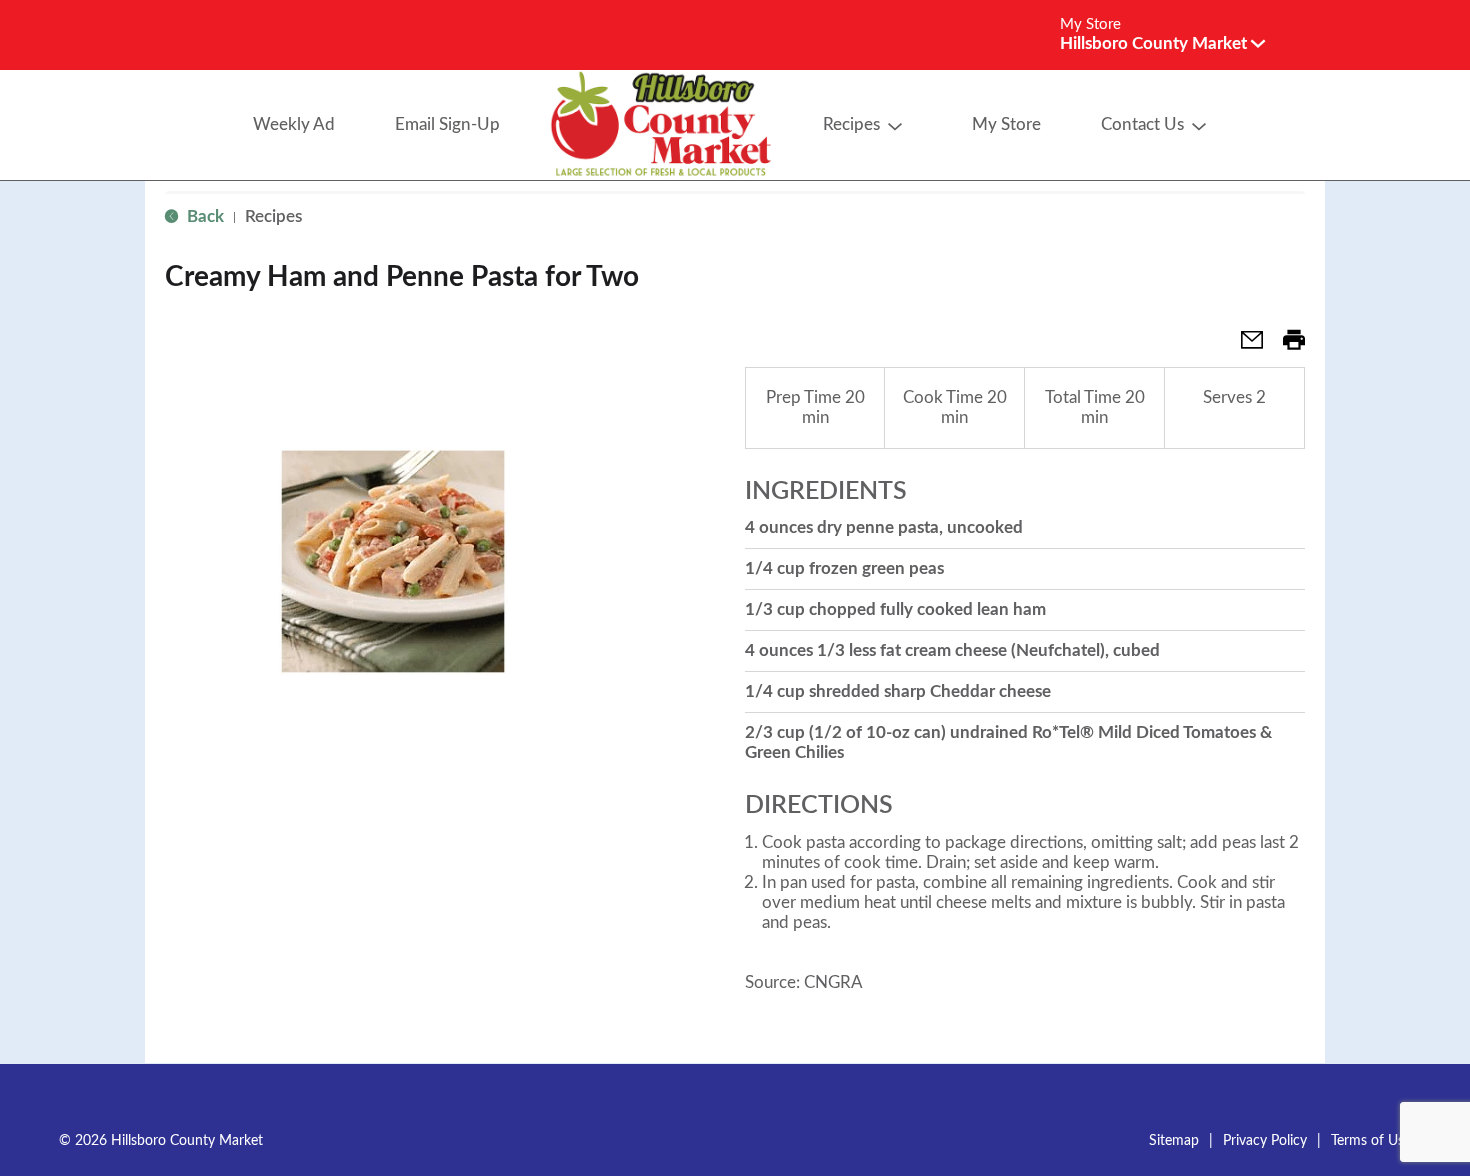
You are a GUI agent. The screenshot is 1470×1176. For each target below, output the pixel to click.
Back (203, 216)
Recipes (273, 216)
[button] (1162, 43)
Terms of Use (1371, 1141)
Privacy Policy (1265, 1141)
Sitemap (1174, 1141)
